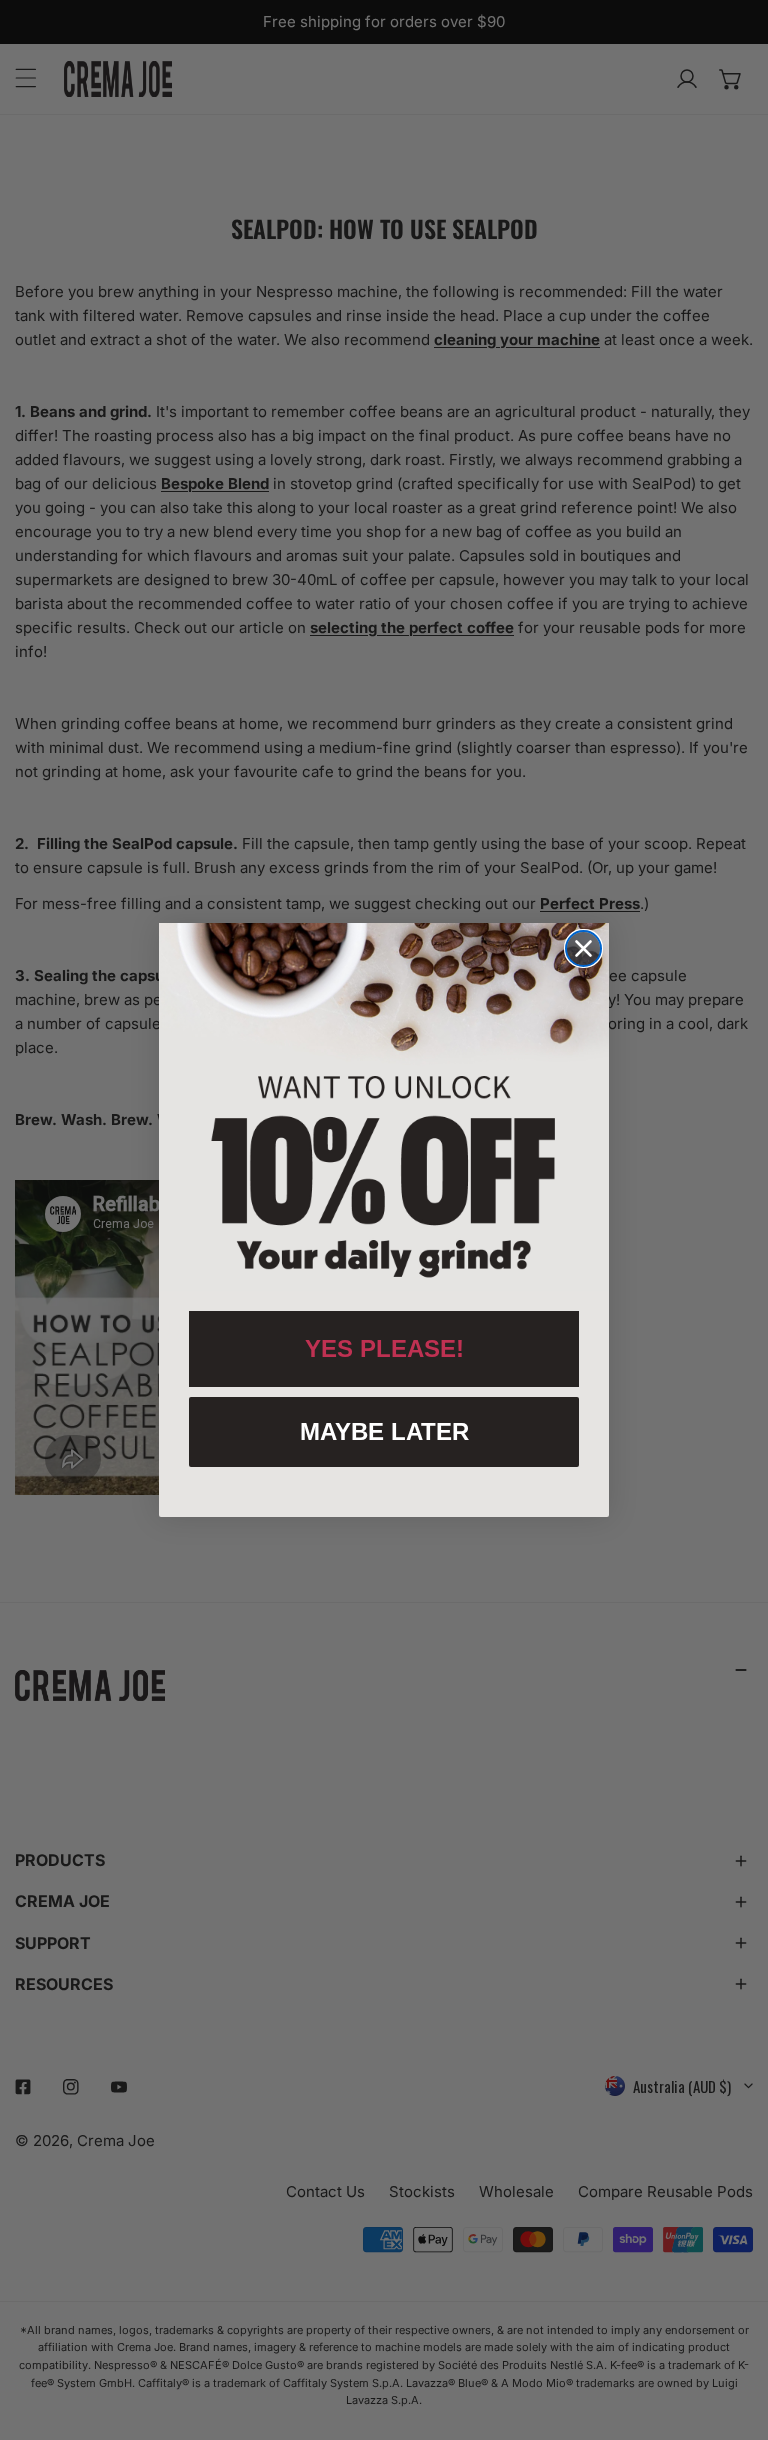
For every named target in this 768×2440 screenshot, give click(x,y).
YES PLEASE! (384, 1348)
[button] (384, 1107)
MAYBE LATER (384, 1431)
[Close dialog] (583, 948)
